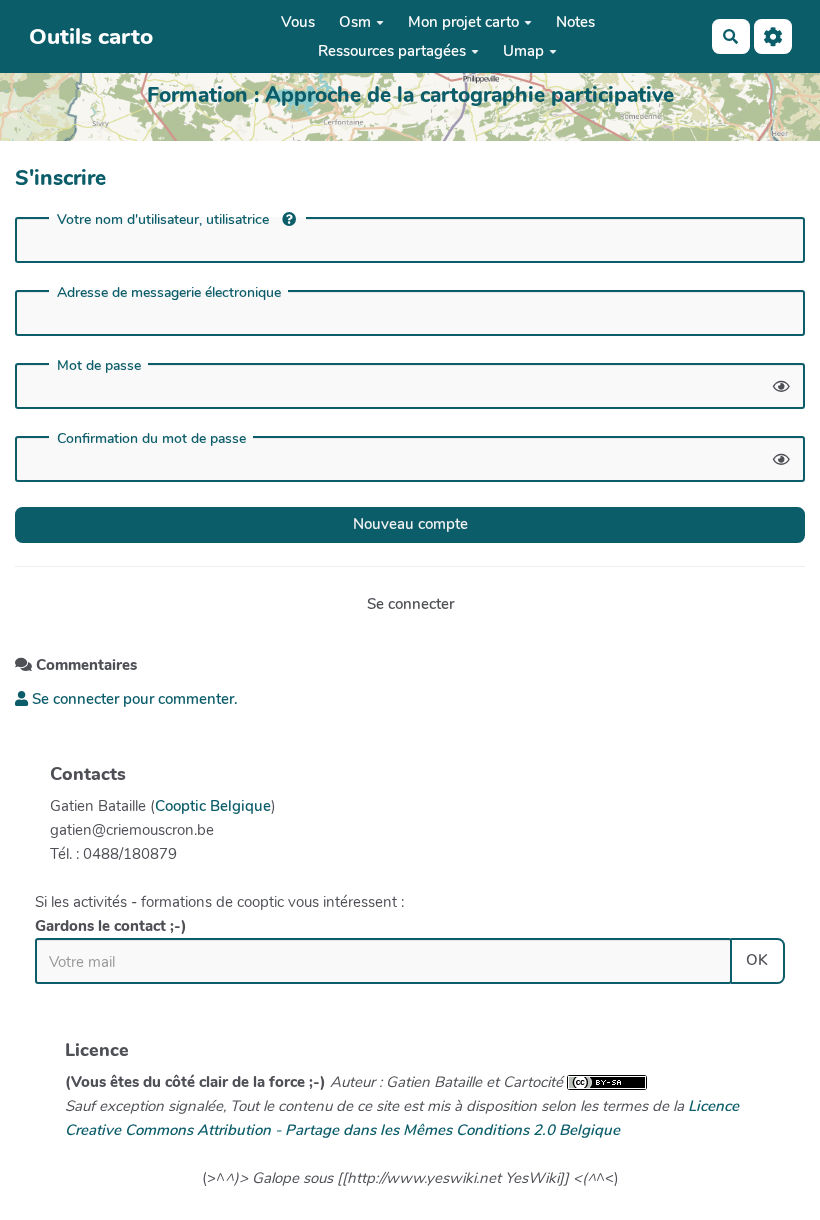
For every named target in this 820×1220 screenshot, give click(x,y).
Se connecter (410, 604)
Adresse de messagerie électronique (169, 293)
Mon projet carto (463, 22)
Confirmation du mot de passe (151, 439)
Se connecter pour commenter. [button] (133, 699)
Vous (298, 22)
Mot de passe (99, 366)
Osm (355, 22)
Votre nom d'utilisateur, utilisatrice (165, 219)
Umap (523, 51)
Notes (575, 22)
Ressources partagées (392, 51)
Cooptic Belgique (213, 806)
